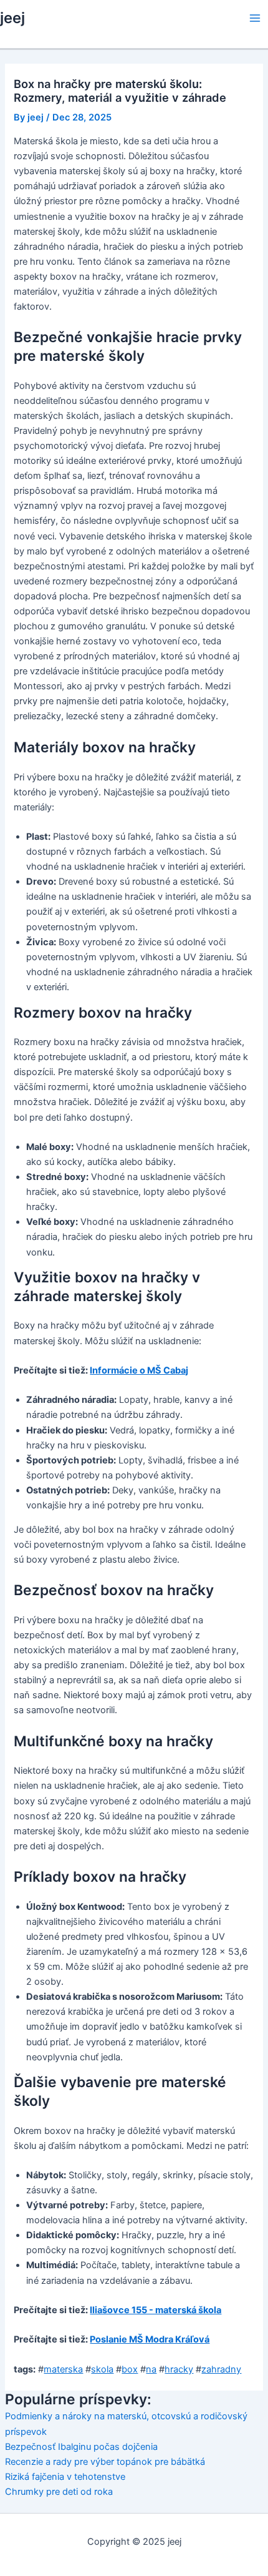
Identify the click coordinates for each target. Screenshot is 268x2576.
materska (63, 2369)
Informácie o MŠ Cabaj (139, 1370)
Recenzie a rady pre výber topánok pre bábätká (105, 2462)
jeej (12, 18)
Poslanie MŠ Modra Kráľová (150, 2339)
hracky (179, 2369)
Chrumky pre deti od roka (59, 2492)
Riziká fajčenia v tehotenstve (65, 2477)
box (130, 2369)
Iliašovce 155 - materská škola (156, 2310)
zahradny (221, 2369)
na (151, 2369)
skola (102, 2369)
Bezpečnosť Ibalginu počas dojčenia (81, 2447)
